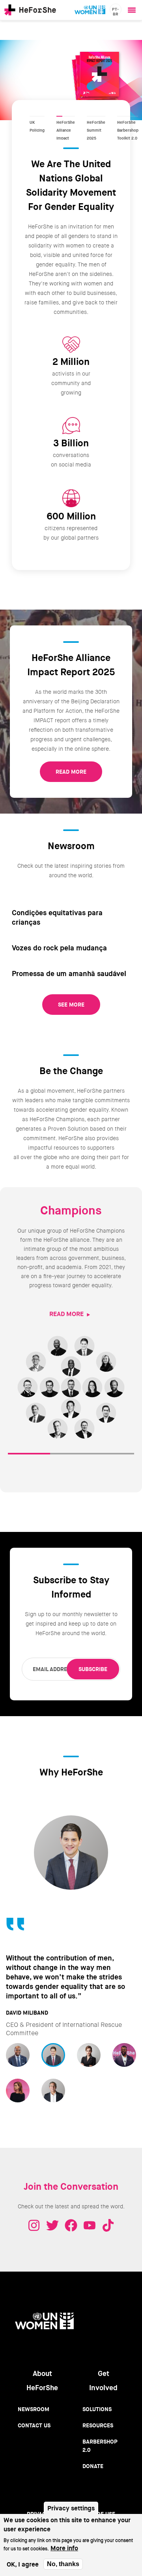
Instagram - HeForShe (34, 2198)
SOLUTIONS (71, 1457)
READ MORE (71, 772)
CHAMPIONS (29, 1457)
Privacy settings (71, 2508)
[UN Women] (90, 10)
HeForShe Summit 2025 (96, 117)
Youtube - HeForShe (90, 2198)
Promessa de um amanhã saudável (69, 974)
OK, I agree (23, 2564)
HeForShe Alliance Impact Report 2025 (66, 117)
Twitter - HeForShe (52, 2198)
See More (71, 1005)
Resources (98, 2398)
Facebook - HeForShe (71, 2198)
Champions (71, 1211)
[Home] (30, 10)
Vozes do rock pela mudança (59, 948)
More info (64, 2548)
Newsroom (34, 2382)
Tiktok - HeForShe (108, 2198)
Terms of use (96, 2487)
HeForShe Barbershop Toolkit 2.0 (128, 117)
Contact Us (34, 2398)
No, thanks (63, 2564)
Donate (93, 2439)
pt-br (116, 11)
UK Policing (37, 117)
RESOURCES (113, 1457)
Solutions (97, 2382)
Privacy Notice (48, 2487)
